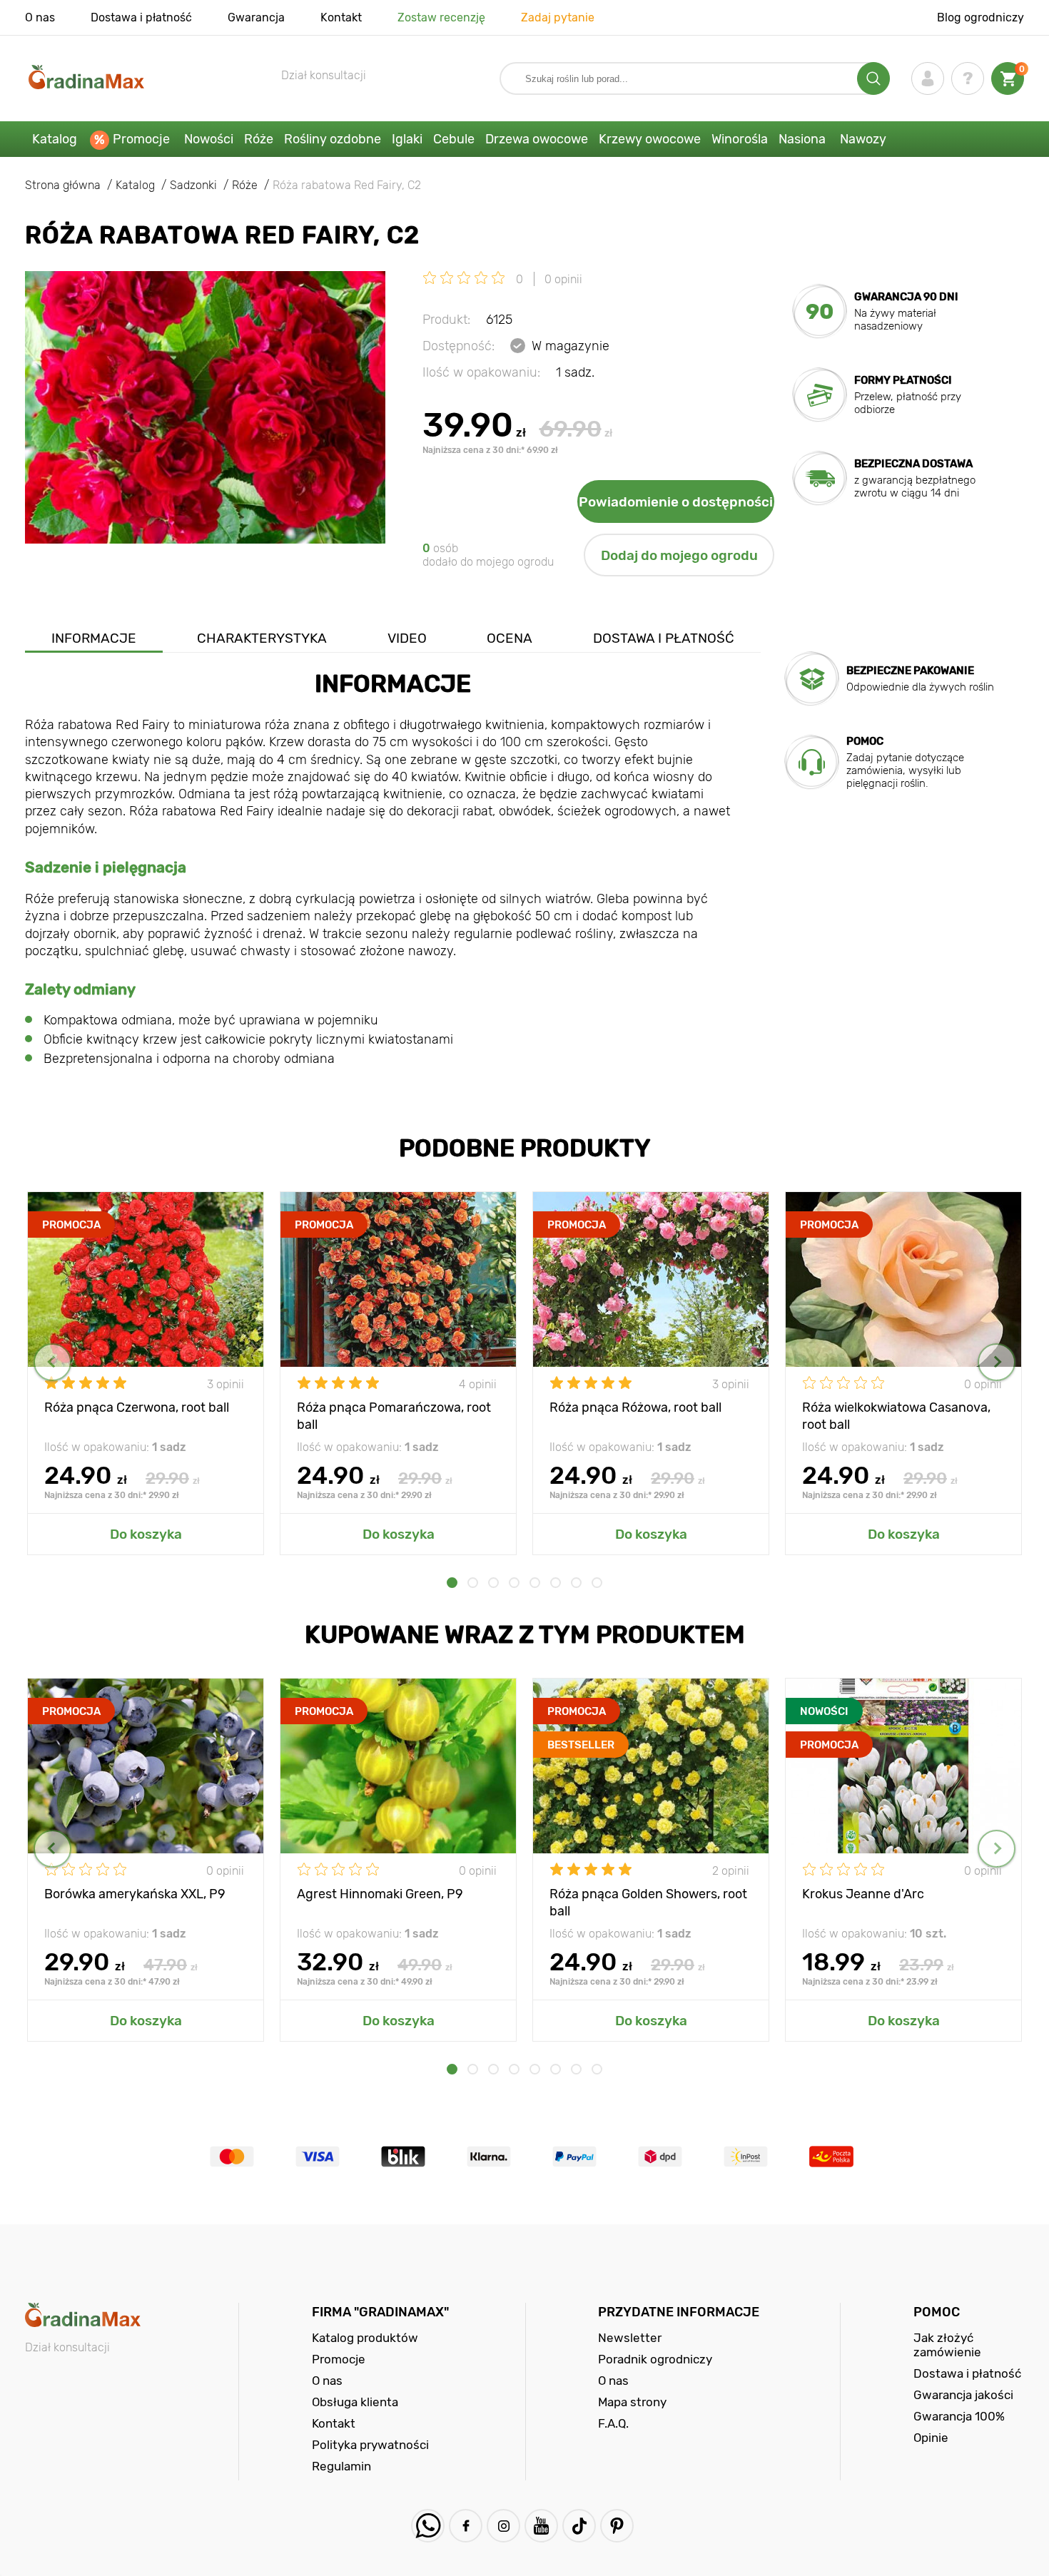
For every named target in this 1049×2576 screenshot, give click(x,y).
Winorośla (740, 139)
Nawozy (863, 139)
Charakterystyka (262, 638)
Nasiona (802, 139)
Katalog (55, 139)
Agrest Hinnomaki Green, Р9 (380, 1894)
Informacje (94, 638)
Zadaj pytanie (558, 17)
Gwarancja (256, 17)
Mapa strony (632, 2402)
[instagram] (503, 2526)
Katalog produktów (365, 2338)
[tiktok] (579, 2526)
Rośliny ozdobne (333, 139)
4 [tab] (514, 1583)
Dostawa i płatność (141, 17)
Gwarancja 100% (959, 2416)
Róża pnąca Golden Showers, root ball (648, 1902)
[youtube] (541, 2526)
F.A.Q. (613, 2423)
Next (997, 1362)
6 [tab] (556, 1583)
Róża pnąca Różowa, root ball (635, 1407)
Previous (52, 1362)
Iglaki (407, 139)
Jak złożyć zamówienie (947, 2345)
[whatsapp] (428, 2526)
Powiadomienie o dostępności (676, 502)
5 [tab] (535, 1583)
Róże (259, 139)
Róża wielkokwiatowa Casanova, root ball (896, 1415)
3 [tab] (493, 1583)
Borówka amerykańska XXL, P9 (135, 1894)
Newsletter (630, 2338)
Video (407, 638)
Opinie (931, 2438)
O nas (40, 17)
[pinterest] (617, 2526)
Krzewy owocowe (650, 139)
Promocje (141, 139)
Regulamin (341, 2466)
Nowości (209, 139)
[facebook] (466, 2526)
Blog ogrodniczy (980, 17)
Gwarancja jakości (963, 2395)
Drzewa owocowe (537, 139)
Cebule (454, 139)
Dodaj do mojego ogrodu (679, 555)
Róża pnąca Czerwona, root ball (137, 1407)
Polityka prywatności (370, 2445)
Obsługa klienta (355, 2402)
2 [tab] (473, 1583)
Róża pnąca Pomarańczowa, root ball (394, 1415)
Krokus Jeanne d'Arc (863, 1894)
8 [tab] (597, 1583)
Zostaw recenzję (441, 17)
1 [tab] (452, 1583)
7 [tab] (576, 1583)
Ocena (510, 638)
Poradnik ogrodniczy (655, 2359)
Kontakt (341, 17)
